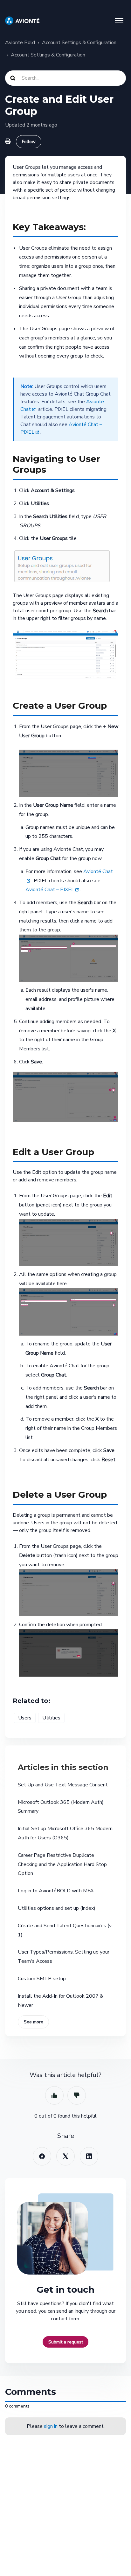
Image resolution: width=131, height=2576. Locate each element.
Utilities (51, 1718)
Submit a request (66, 2342)
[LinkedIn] (89, 2156)
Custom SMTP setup (42, 1979)
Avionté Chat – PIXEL (50, 890)
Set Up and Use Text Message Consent (63, 1785)
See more (34, 2022)
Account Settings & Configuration (79, 43)
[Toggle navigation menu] (119, 21)
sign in (51, 2426)
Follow (29, 142)
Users (25, 1718)
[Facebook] (42, 2156)
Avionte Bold (20, 43)
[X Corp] (65, 2156)
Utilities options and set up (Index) (57, 1908)
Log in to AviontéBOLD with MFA (56, 1891)
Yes (54, 2095)
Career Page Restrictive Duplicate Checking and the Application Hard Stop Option (62, 1864)
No (77, 2095)
